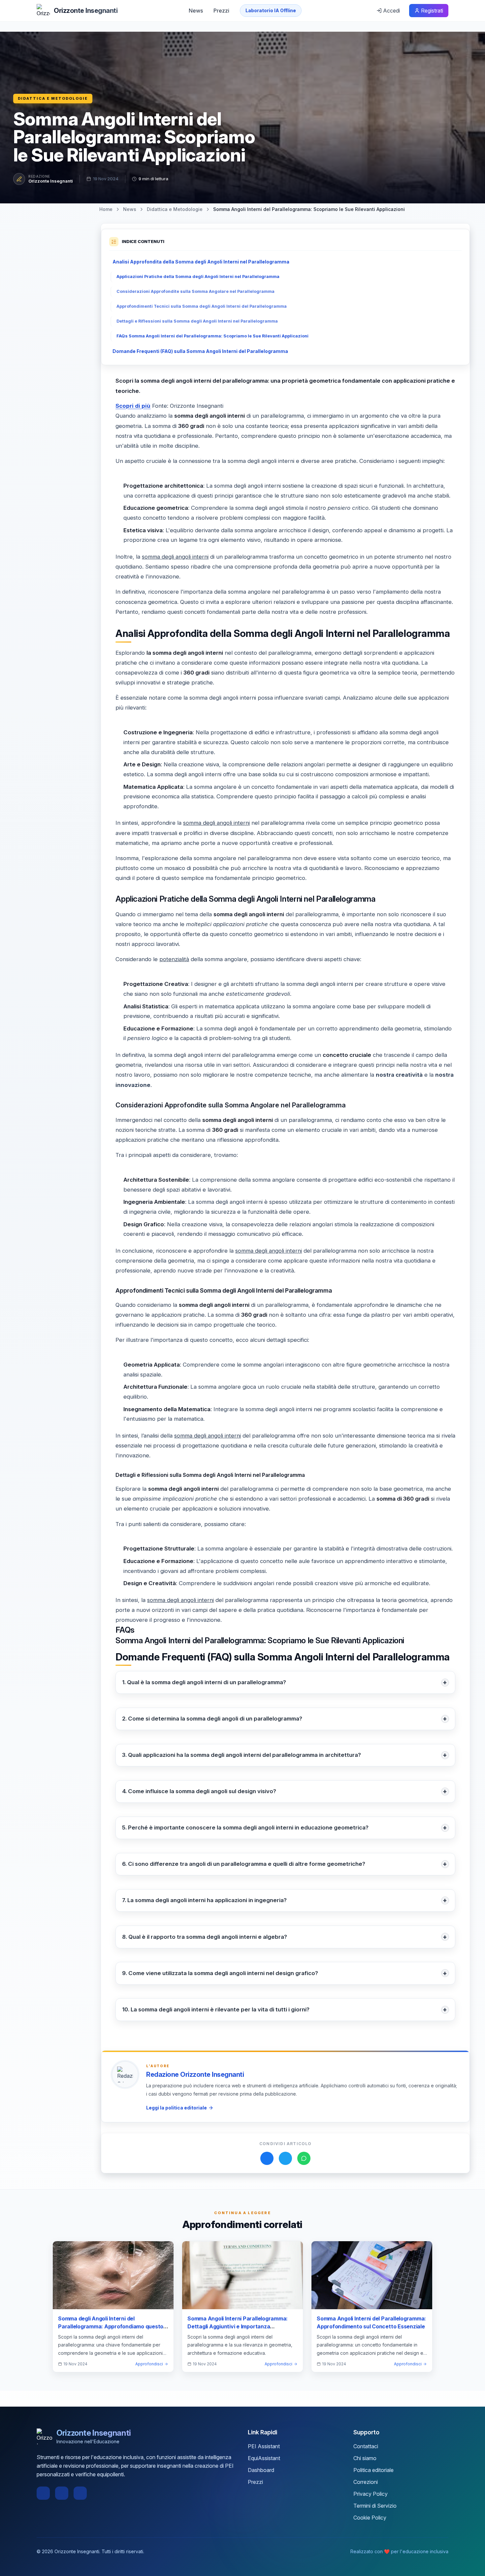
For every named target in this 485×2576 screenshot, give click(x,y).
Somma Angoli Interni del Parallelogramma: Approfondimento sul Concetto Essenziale (371, 2322)
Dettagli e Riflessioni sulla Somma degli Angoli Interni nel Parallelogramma (197, 321)
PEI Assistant (264, 2446)
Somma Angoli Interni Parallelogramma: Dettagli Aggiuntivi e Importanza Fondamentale (238, 2326)
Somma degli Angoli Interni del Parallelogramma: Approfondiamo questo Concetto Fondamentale (111, 2326)
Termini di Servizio (375, 2506)
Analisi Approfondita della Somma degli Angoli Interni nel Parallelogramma (201, 262)
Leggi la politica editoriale (177, 2108)
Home (106, 209)
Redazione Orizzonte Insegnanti (195, 2074)
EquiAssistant (264, 2458)
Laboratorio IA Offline (271, 10)
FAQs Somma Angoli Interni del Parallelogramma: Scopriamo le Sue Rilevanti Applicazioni (212, 336)
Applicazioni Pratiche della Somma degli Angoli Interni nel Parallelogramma (198, 277)
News (196, 11)
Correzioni (366, 2482)
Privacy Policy (371, 2494)
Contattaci (366, 2446)
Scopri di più (133, 406)
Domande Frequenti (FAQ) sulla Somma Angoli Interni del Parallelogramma (200, 351)
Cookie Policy (370, 2518)
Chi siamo (365, 2458)
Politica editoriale (373, 2470)
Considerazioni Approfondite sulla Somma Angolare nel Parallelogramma (195, 291)
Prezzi (221, 11)
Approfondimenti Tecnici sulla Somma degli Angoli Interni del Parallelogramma (202, 306)
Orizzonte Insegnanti (51, 181)
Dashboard (261, 2470)
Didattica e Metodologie (53, 98)
